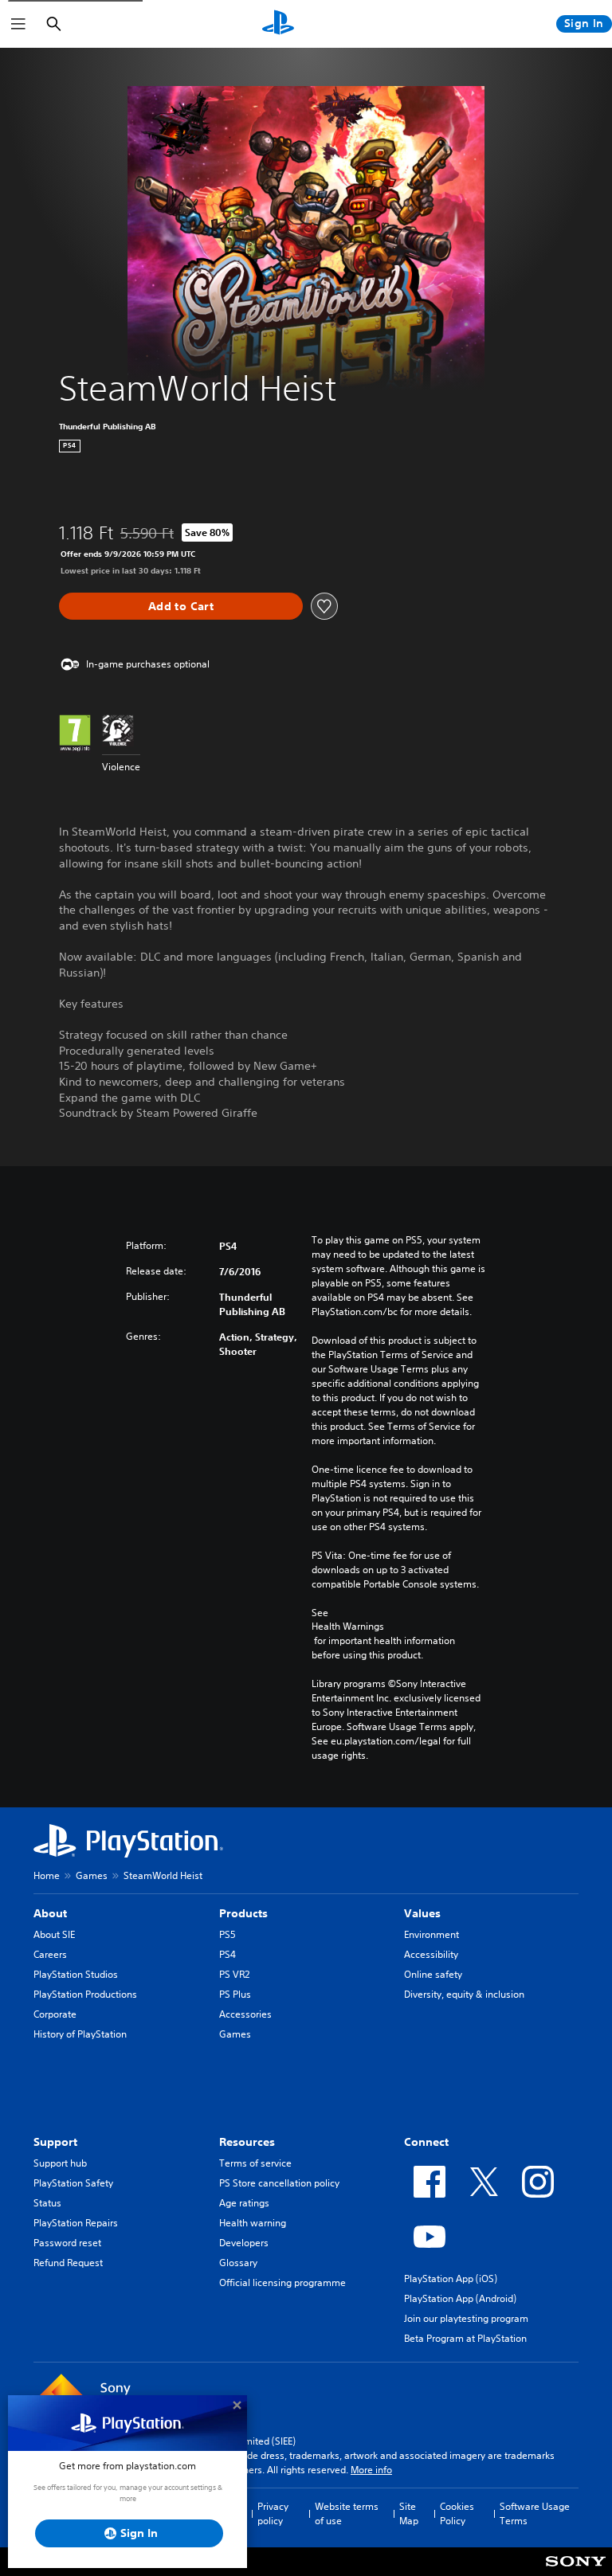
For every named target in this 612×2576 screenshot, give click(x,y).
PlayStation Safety (73, 2183)
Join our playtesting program (466, 2318)
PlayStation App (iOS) (451, 2278)
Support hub (60, 2163)
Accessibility (431, 1954)
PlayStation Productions (85, 1994)
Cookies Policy (457, 2513)
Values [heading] (422, 1913)
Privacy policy (273, 2513)
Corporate (55, 2014)
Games (92, 1875)
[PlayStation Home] (278, 24)
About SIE (54, 1934)
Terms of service (255, 2163)
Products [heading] (243, 1913)
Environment (432, 1934)
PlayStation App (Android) (460, 2298)
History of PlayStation (80, 2034)
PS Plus (235, 1994)
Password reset (67, 2243)
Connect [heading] (426, 2142)
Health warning (253, 2223)
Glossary (238, 2263)
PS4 (228, 1954)
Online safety (433, 1974)
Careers (50, 1954)
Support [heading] (55, 2142)
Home (47, 1875)
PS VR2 (234, 1974)
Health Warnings (348, 1627)
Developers (244, 2243)
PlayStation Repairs (76, 2223)
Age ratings (244, 2203)
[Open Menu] (18, 24)
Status (47, 2203)
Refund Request (68, 2263)
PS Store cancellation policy (279, 2183)
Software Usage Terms (535, 2513)
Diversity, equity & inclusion (464, 1994)
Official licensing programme (282, 2282)
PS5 (228, 1934)
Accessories (245, 2014)
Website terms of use (347, 2513)
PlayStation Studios (76, 1974)
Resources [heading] (247, 2142)
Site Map (409, 2513)
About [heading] (50, 1913)
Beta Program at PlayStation (465, 2338)
